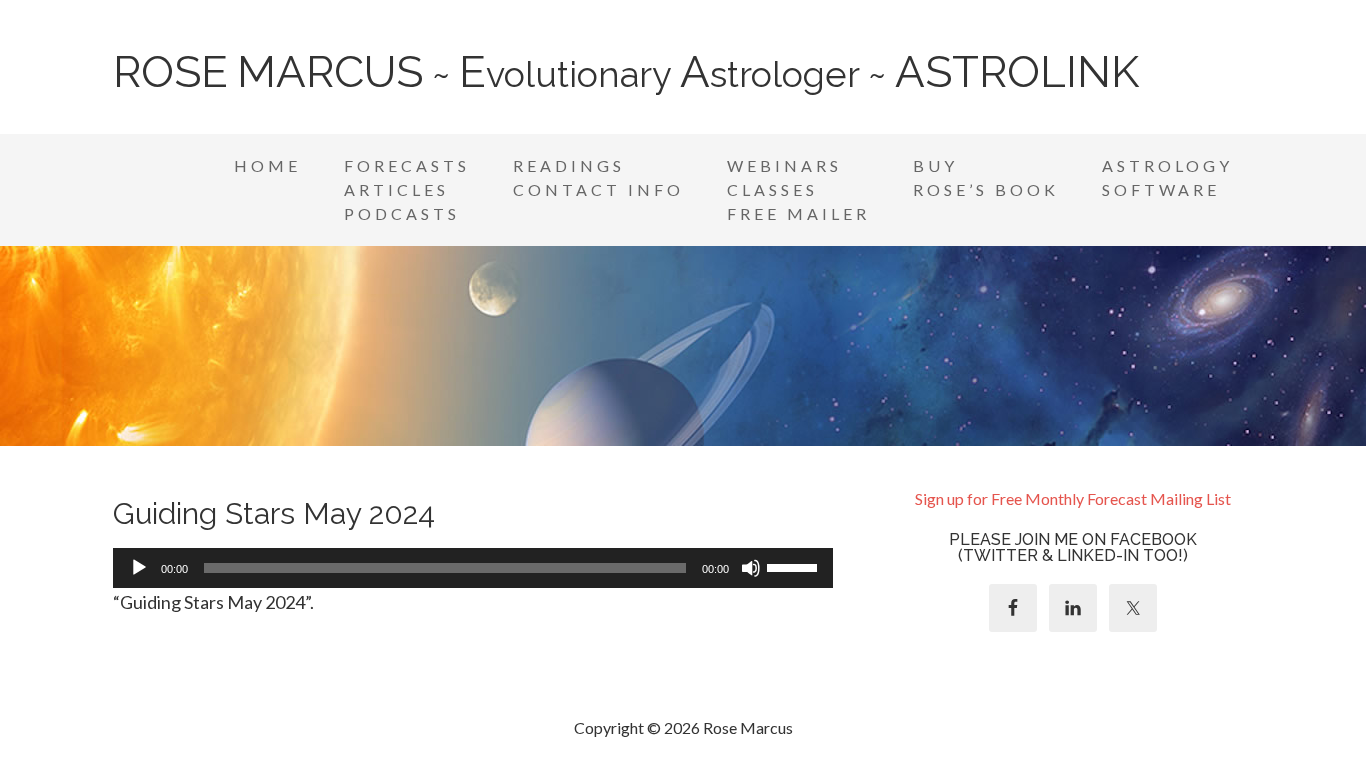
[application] (473, 568)
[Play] (139, 568)
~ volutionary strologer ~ (626, 74)
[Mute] (751, 568)
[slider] (795, 566)
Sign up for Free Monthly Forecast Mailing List (1073, 498)
